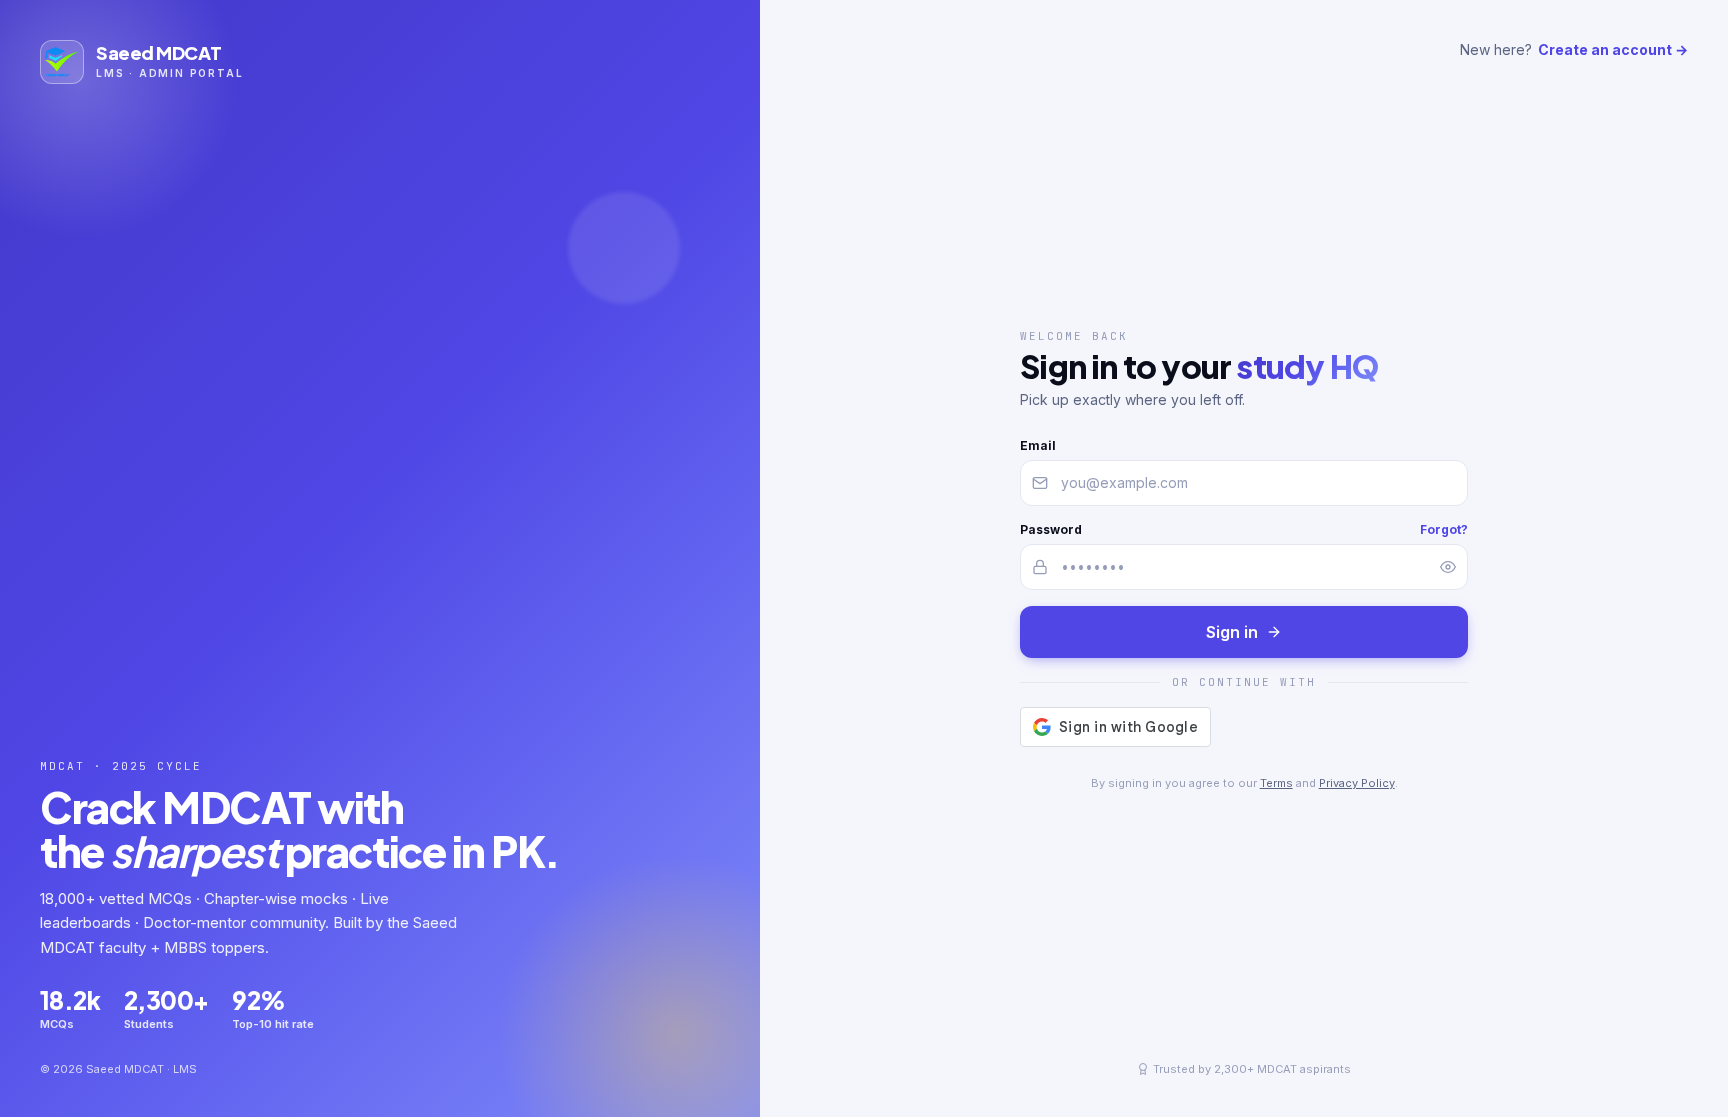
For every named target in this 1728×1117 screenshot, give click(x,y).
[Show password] (1448, 567)
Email (1038, 445)
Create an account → (1613, 49)
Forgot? (1444, 529)
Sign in (1232, 632)
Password (1051, 529)
